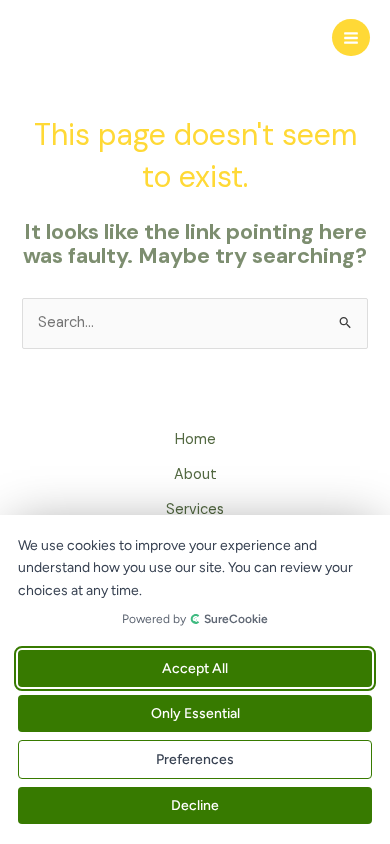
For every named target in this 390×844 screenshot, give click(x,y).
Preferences (195, 759)
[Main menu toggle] (351, 38)
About (195, 474)
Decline (195, 805)
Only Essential (195, 713)
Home (195, 439)
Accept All (195, 668)
